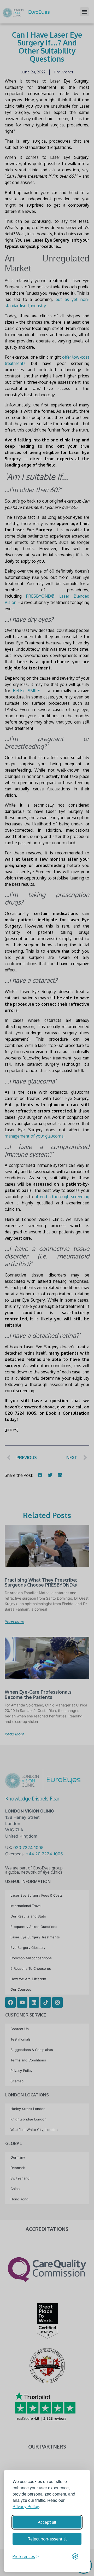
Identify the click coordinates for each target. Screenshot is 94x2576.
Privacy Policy (26, 2506)
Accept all (47, 2522)
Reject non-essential (47, 2539)
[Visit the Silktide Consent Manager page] (75, 2556)
